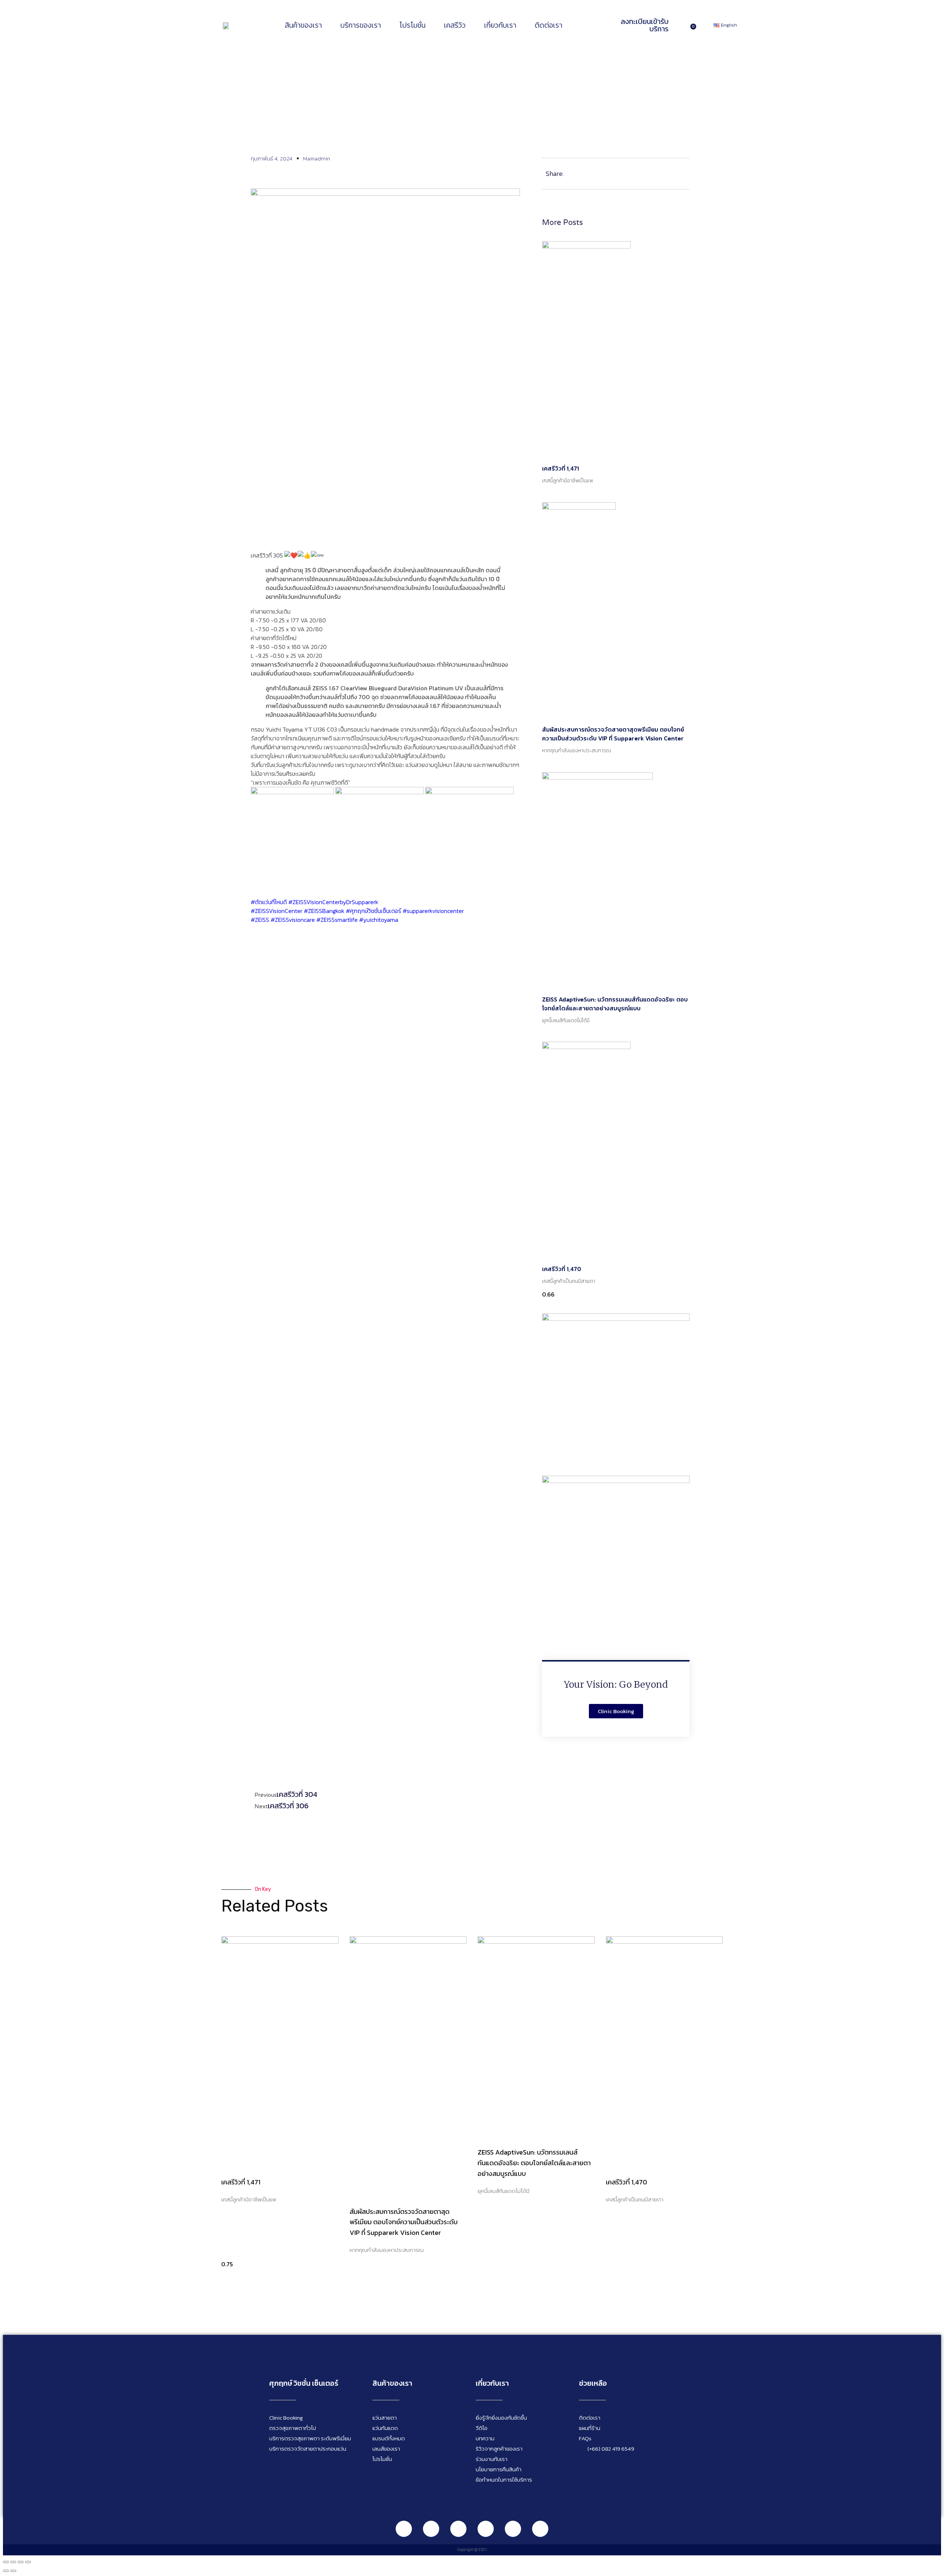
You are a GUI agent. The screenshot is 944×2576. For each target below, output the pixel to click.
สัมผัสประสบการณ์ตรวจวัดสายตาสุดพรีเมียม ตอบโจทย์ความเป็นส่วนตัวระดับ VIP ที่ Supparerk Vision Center (613, 734)
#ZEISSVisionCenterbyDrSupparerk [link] (333, 902)
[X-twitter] (540, 2529)
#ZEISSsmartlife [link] (337, 920)
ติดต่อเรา (549, 25)
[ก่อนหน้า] (6, 2571)
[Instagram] (458, 2529)
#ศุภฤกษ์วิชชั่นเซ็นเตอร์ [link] (374, 911)
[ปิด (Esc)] (28, 2562)
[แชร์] (21, 2562)
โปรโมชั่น (412, 25)
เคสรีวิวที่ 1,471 (560, 468)
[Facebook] (431, 2529)
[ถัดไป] (13, 2571)
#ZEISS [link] (260, 920)
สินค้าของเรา (303, 25)
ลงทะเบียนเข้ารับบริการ (645, 25)
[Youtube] (486, 2529)
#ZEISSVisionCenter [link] (277, 911)
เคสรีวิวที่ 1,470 (562, 1269)
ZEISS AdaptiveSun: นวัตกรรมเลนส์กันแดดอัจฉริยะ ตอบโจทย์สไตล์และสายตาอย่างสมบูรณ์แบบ (615, 1004)
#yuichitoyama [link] (379, 920)
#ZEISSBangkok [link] (324, 911)
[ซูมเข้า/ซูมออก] (6, 2562)
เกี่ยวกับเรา (500, 25)
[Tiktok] (513, 2529)
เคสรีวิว (455, 25)
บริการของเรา (361, 25)
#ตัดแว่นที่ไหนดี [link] (269, 902)
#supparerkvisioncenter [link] (433, 911)
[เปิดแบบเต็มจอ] (13, 2562)
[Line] (404, 2529)
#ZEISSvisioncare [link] (293, 920)
